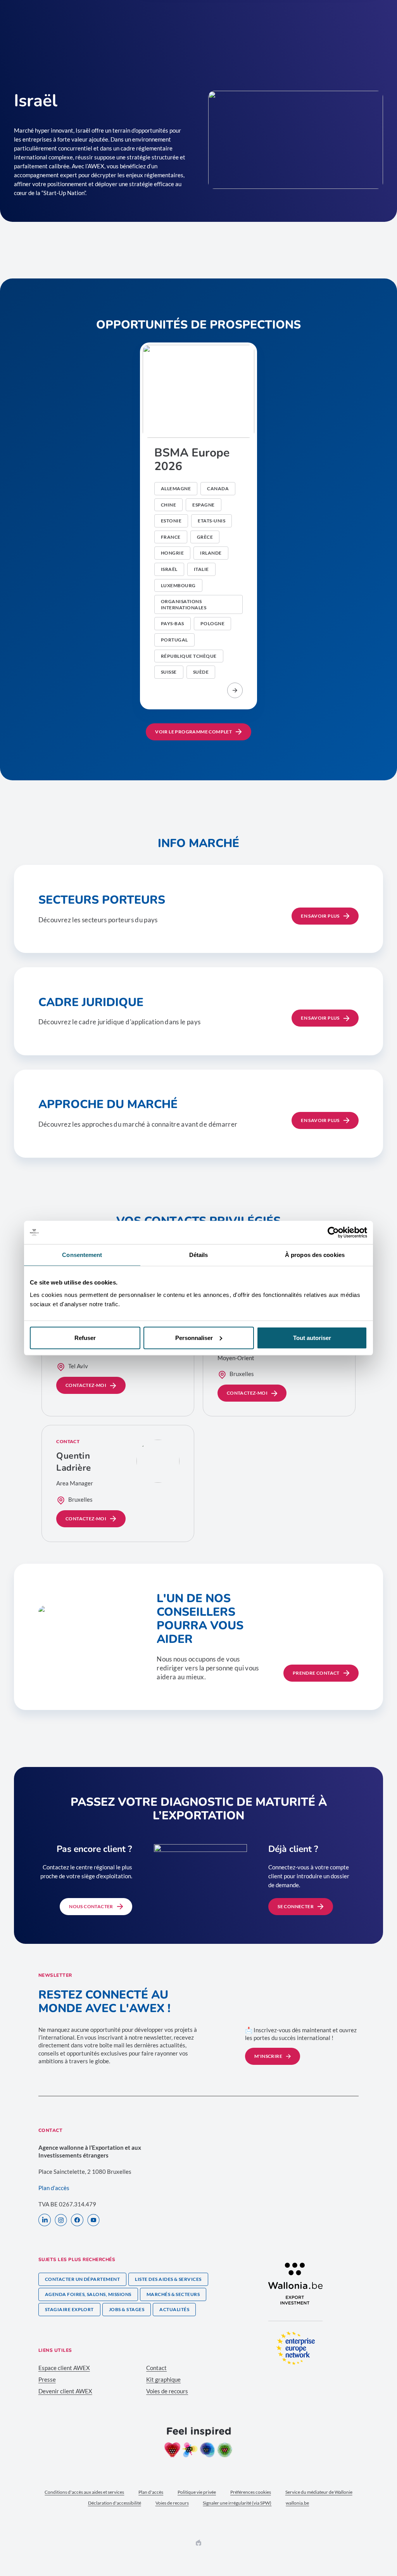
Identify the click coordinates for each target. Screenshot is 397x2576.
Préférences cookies (251, 2492)
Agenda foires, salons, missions (88, 2294)
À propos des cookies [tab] (315, 1255)
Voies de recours (167, 2391)
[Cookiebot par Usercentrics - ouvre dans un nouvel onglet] (333, 1233)
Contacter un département (83, 2279)
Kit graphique (163, 2379)
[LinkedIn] (45, 2221)
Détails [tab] (199, 1255)
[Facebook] (77, 2221)
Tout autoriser (312, 1337)
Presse (47, 2379)
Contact (156, 2368)
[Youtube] (93, 2221)
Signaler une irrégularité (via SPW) (237, 2503)
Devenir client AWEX (65, 2391)
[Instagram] (61, 2221)
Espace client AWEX (64, 2368)
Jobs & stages (127, 2309)
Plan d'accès (151, 2492)
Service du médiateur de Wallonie (319, 2492)
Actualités (174, 2309)
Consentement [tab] (82, 1255)
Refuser (85, 1337)
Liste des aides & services (168, 2279)
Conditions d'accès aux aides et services (84, 2492)
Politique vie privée (197, 2492)
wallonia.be (297, 2503)
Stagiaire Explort (69, 2309)
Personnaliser (194, 1337)
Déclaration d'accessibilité (115, 2503)
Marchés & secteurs (173, 2294)
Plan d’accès (54, 2188)
